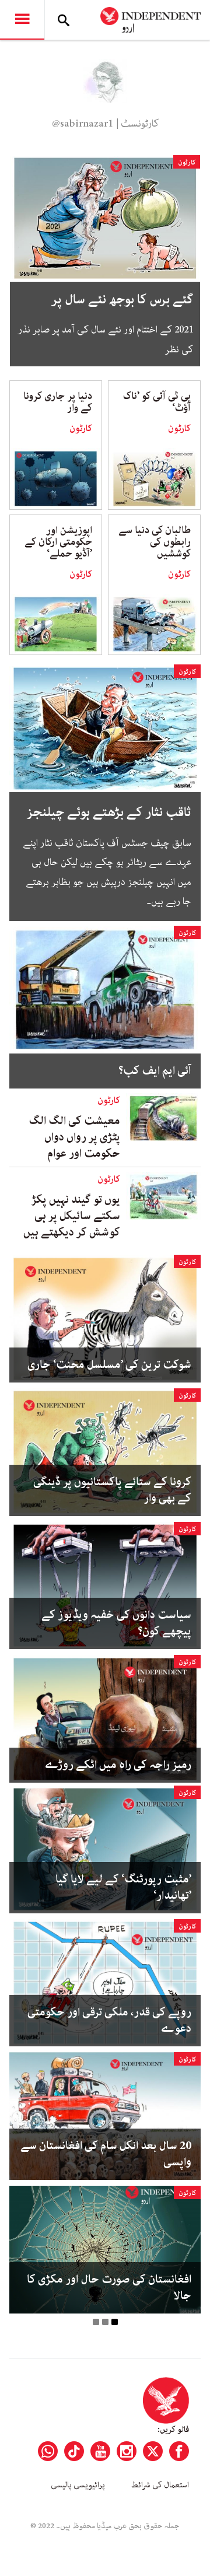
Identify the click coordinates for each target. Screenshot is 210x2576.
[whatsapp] (48, 2451)
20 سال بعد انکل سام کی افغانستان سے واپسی (106, 2154)
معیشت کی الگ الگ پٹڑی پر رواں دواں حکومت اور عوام (74, 1137)
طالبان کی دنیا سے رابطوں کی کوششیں (155, 542)
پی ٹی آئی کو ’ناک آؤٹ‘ (157, 402)
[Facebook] (179, 2451)
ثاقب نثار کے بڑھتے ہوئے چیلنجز (109, 812)
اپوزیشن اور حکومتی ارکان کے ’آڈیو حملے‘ (58, 542)
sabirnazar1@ (83, 124)
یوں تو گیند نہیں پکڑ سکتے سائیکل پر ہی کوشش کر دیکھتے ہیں (72, 1216)
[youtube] (100, 2451)
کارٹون (187, 162)
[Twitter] (153, 2451)
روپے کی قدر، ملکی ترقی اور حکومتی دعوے (109, 2021)
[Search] (64, 20)
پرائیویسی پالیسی (78, 2485)
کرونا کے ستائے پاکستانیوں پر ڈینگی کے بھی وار (112, 1490)
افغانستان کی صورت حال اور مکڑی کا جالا (109, 2288)
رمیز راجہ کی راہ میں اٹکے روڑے (118, 1765)
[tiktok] (74, 2451)
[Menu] (22, 20)
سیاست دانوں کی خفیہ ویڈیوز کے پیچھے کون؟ (116, 1623)
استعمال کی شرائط (160, 2485)
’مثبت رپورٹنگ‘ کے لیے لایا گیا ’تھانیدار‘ (123, 1888)
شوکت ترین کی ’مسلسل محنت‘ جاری (109, 1365)
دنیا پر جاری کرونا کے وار (58, 402)
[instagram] (127, 2451)
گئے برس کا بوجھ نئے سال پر (122, 300)
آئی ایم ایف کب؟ (155, 1071)
